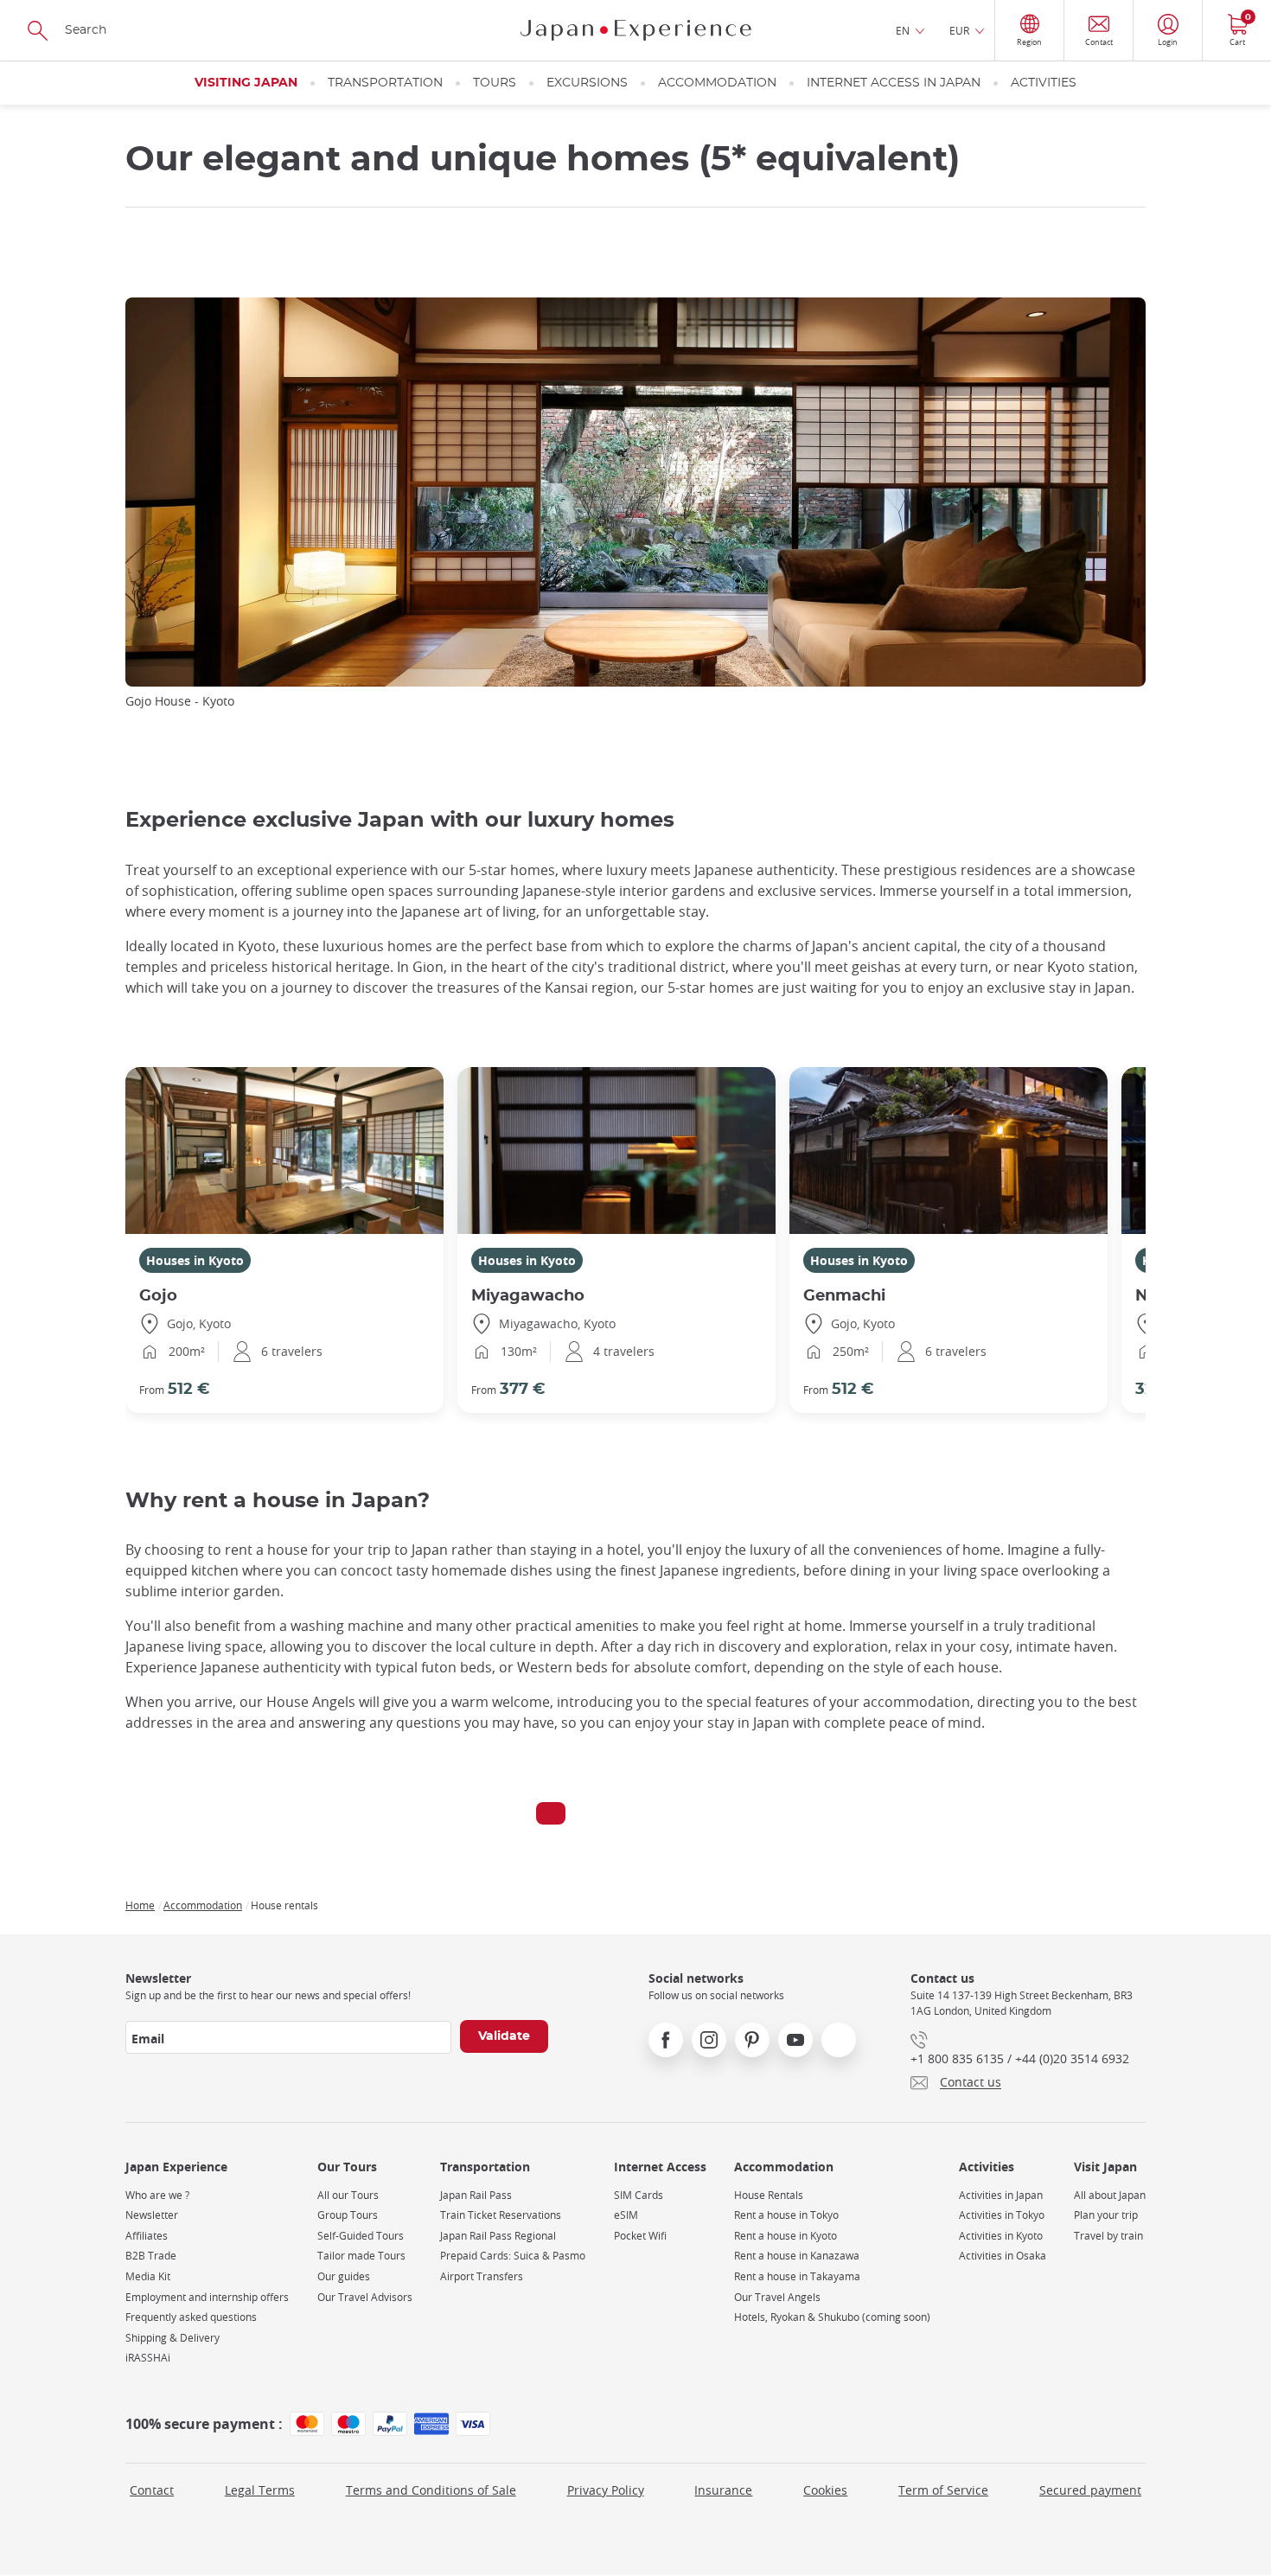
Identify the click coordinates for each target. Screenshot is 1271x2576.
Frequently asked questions (191, 2317)
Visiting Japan (246, 83)
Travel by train (1108, 2236)
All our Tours (348, 2195)
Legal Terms (260, 2490)
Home (140, 1905)
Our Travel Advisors (365, 2297)
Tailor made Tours (361, 2256)
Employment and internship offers (207, 2297)
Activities (1044, 83)
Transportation (385, 83)
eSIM (626, 2215)
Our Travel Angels (777, 2297)
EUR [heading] (959, 30)
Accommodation (717, 83)
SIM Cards (639, 2195)
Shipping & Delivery (172, 2338)
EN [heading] (903, 30)
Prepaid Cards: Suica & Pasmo (513, 2256)
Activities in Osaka (1003, 2256)
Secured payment (1090, 2490)
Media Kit (148, 2276)
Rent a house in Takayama (797, 2276)
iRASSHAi (148, 2358)
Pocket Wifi (640, 2236)
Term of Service (943, 2490)
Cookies (825, 2490)
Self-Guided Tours (361, 2236)
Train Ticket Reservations (501, 2215)
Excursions (587, 83)
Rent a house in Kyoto (786, 2236)
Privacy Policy (606, 2490)
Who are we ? (157, 2195)
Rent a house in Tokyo (786, 2215)
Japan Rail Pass (476, 2195)
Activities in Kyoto (1001, 2236)
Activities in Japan (1001, 2195)
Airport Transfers (482, 2276)
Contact (152, 2490)
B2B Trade (151, 2256)
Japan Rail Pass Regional (498, 2236)
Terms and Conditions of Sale (431, 2490)
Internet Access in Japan (894, 83)
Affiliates (147, 2236)
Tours (495, 83)
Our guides (344, 2276)
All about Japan (1110, 2195)
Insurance (723, 2490)
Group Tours (348, 2215)
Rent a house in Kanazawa (797, 2256)
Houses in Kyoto (195, 1260)
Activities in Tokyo (1002, 2215)
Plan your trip (1106, 2215)
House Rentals (769, 2195)
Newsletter (152, 2215)
